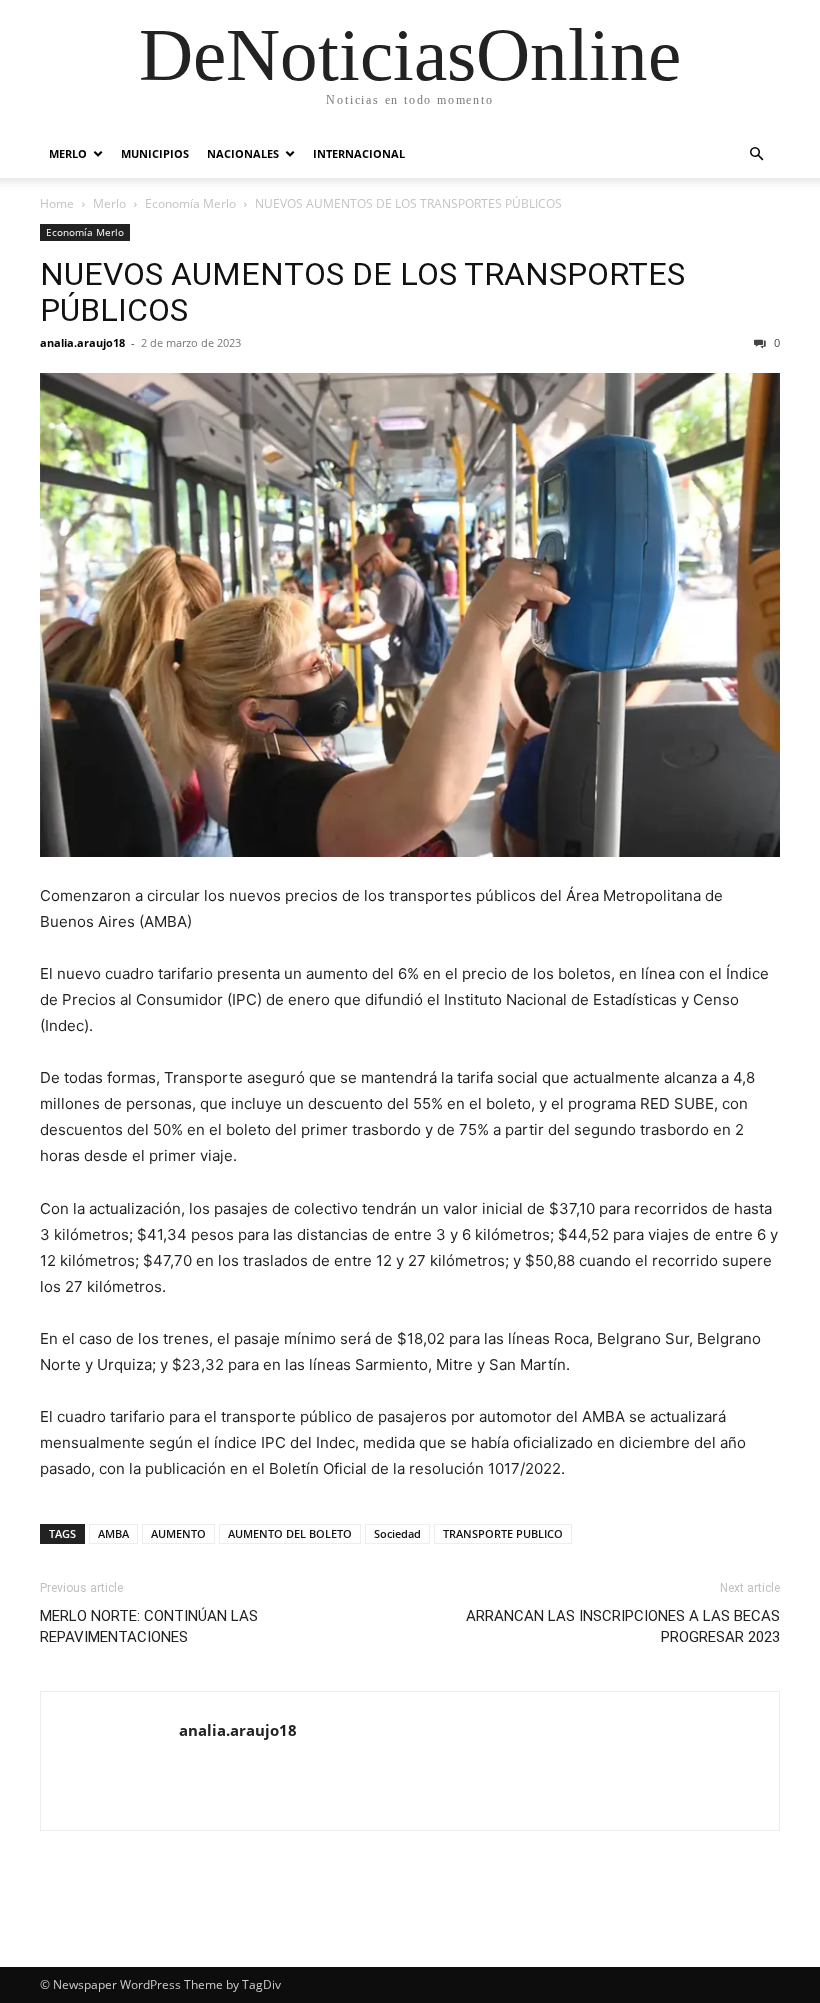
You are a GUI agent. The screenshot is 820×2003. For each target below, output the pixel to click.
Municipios (155, 153)
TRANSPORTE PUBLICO (503, 1533)
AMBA (113, 1533)
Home (57, 203)
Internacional (359, 153)
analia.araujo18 (82, 342)
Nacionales (243, 153)
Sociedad (397, 1533)
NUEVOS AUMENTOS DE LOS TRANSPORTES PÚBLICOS (362, 292)
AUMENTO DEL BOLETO (290, 1533)
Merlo (68, 153)
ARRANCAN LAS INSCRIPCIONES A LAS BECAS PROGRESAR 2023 (623, 1626)
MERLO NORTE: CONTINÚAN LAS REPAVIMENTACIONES (149, 1626)
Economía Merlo (190, 203)
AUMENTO (178, 1533)
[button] (756, 154)
